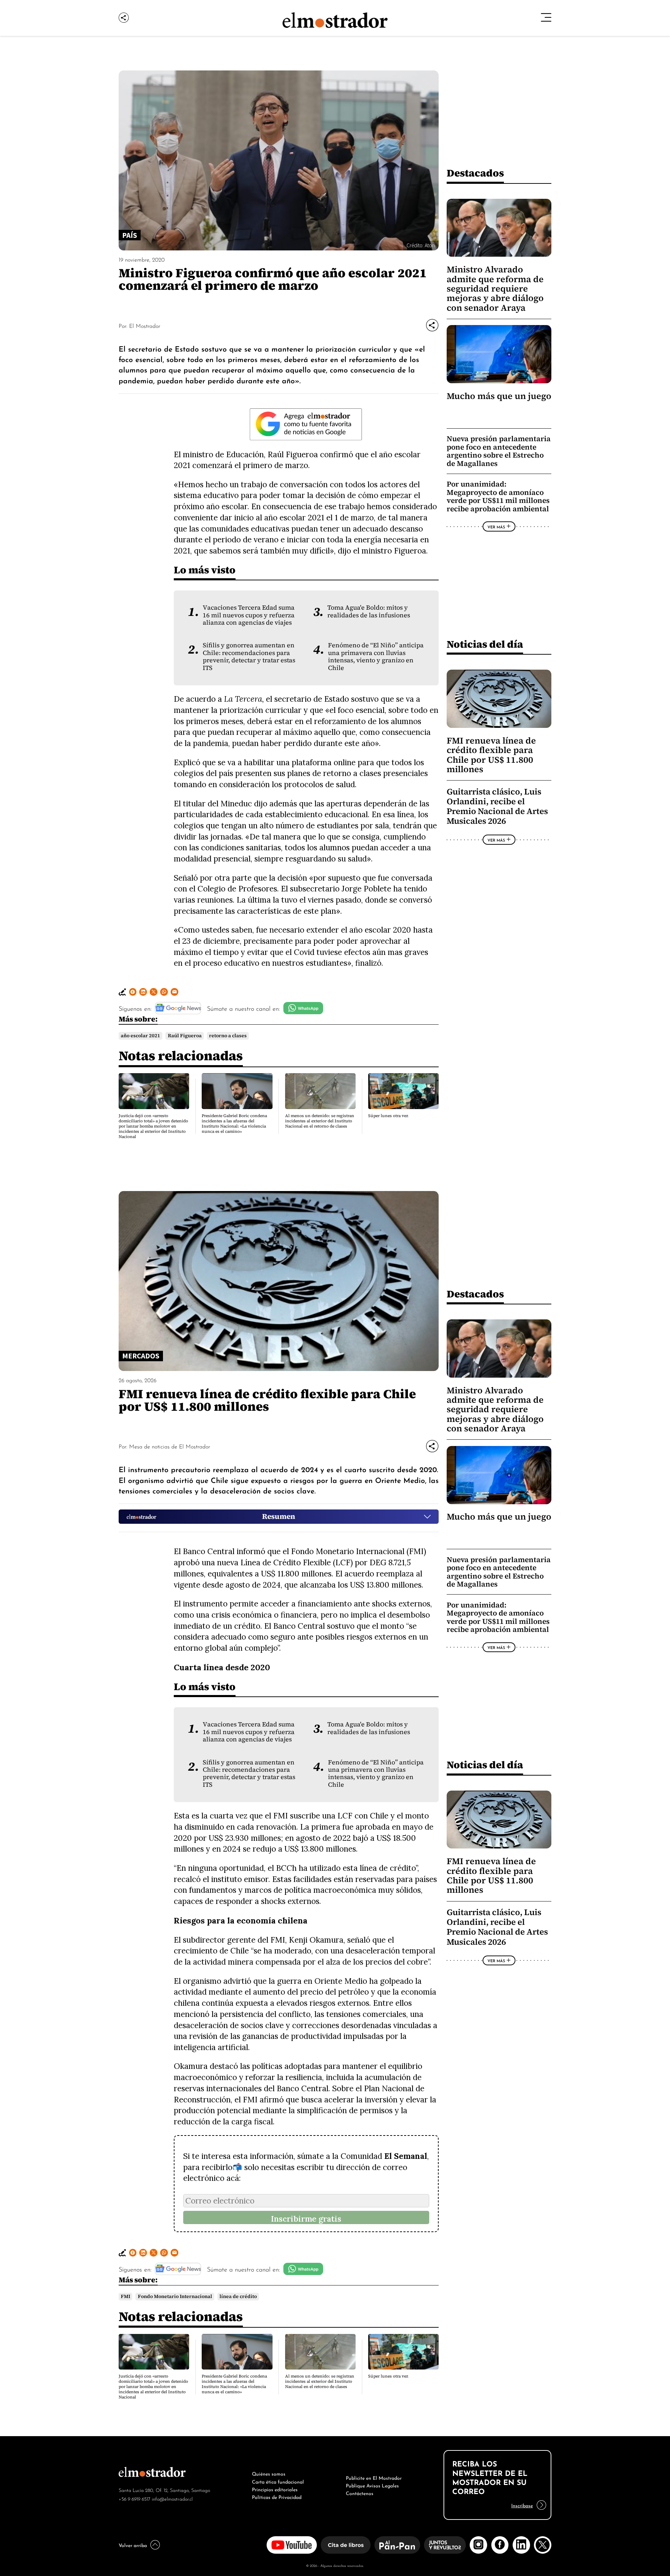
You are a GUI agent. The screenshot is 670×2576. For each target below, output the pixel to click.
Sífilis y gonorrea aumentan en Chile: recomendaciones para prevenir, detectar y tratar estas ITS (249, 656)
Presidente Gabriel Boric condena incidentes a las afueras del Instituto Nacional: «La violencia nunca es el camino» (234, 1124)
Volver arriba (133, 2545)
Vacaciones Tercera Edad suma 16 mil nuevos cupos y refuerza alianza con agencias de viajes (249, 615)
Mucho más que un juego (499, 396)
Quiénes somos (269, 2473)
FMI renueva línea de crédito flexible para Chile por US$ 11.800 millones (491, 755)
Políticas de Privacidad (277, 2496)
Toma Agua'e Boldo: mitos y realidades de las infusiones (369, 611)
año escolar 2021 (140, 1036)
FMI (125, 2296)
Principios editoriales (275, 2489)
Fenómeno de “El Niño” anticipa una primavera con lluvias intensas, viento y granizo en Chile (376, 656)
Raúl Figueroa (185, 1036)
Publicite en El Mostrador (374, 2477)
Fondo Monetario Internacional (175, 2296)
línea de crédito (238, 2296)
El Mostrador (145, 325)
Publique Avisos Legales (372, 2485)
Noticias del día (485, 644)
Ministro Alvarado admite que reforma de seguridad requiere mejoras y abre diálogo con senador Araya (495, 289)
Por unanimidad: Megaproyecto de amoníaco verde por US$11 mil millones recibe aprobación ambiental (498, 496)
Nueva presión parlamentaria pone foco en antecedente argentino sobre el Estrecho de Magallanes (499, 451)
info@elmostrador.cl (172, 2498)
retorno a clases (228, 1036)
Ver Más (496, 527)
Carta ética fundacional (278, 2481)
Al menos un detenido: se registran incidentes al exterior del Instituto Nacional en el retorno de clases (320, 1121)
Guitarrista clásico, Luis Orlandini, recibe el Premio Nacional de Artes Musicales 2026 (497, 807)
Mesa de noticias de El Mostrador (170, 1446)
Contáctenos (360, 2493)
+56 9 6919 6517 (135, 2498)
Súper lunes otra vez (388, 1116)
